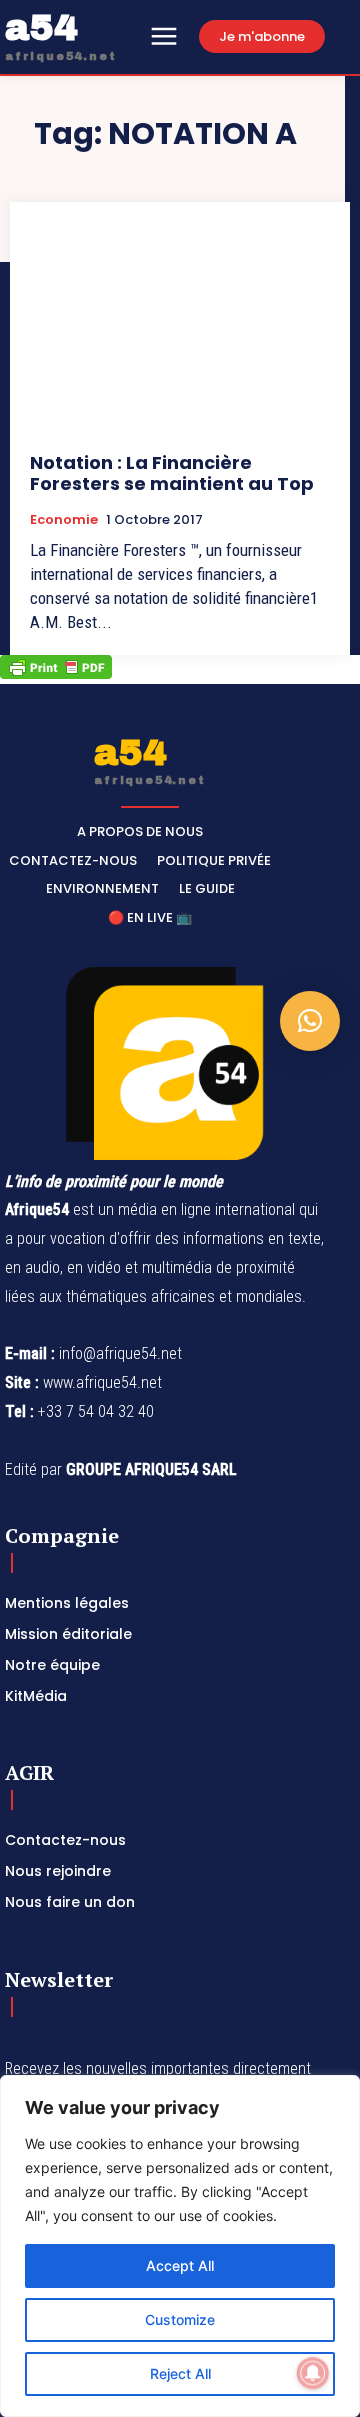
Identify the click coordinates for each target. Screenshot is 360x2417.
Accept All (180, 2265)
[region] (180, 2246)
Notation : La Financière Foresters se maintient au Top (172, 473)
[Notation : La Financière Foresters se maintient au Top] (180, 327)
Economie (64, 520)
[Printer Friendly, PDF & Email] (56, 673)
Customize (180, 2319)
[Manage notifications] (313, 2373)
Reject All (180, 2373)
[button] (310, 1021)
